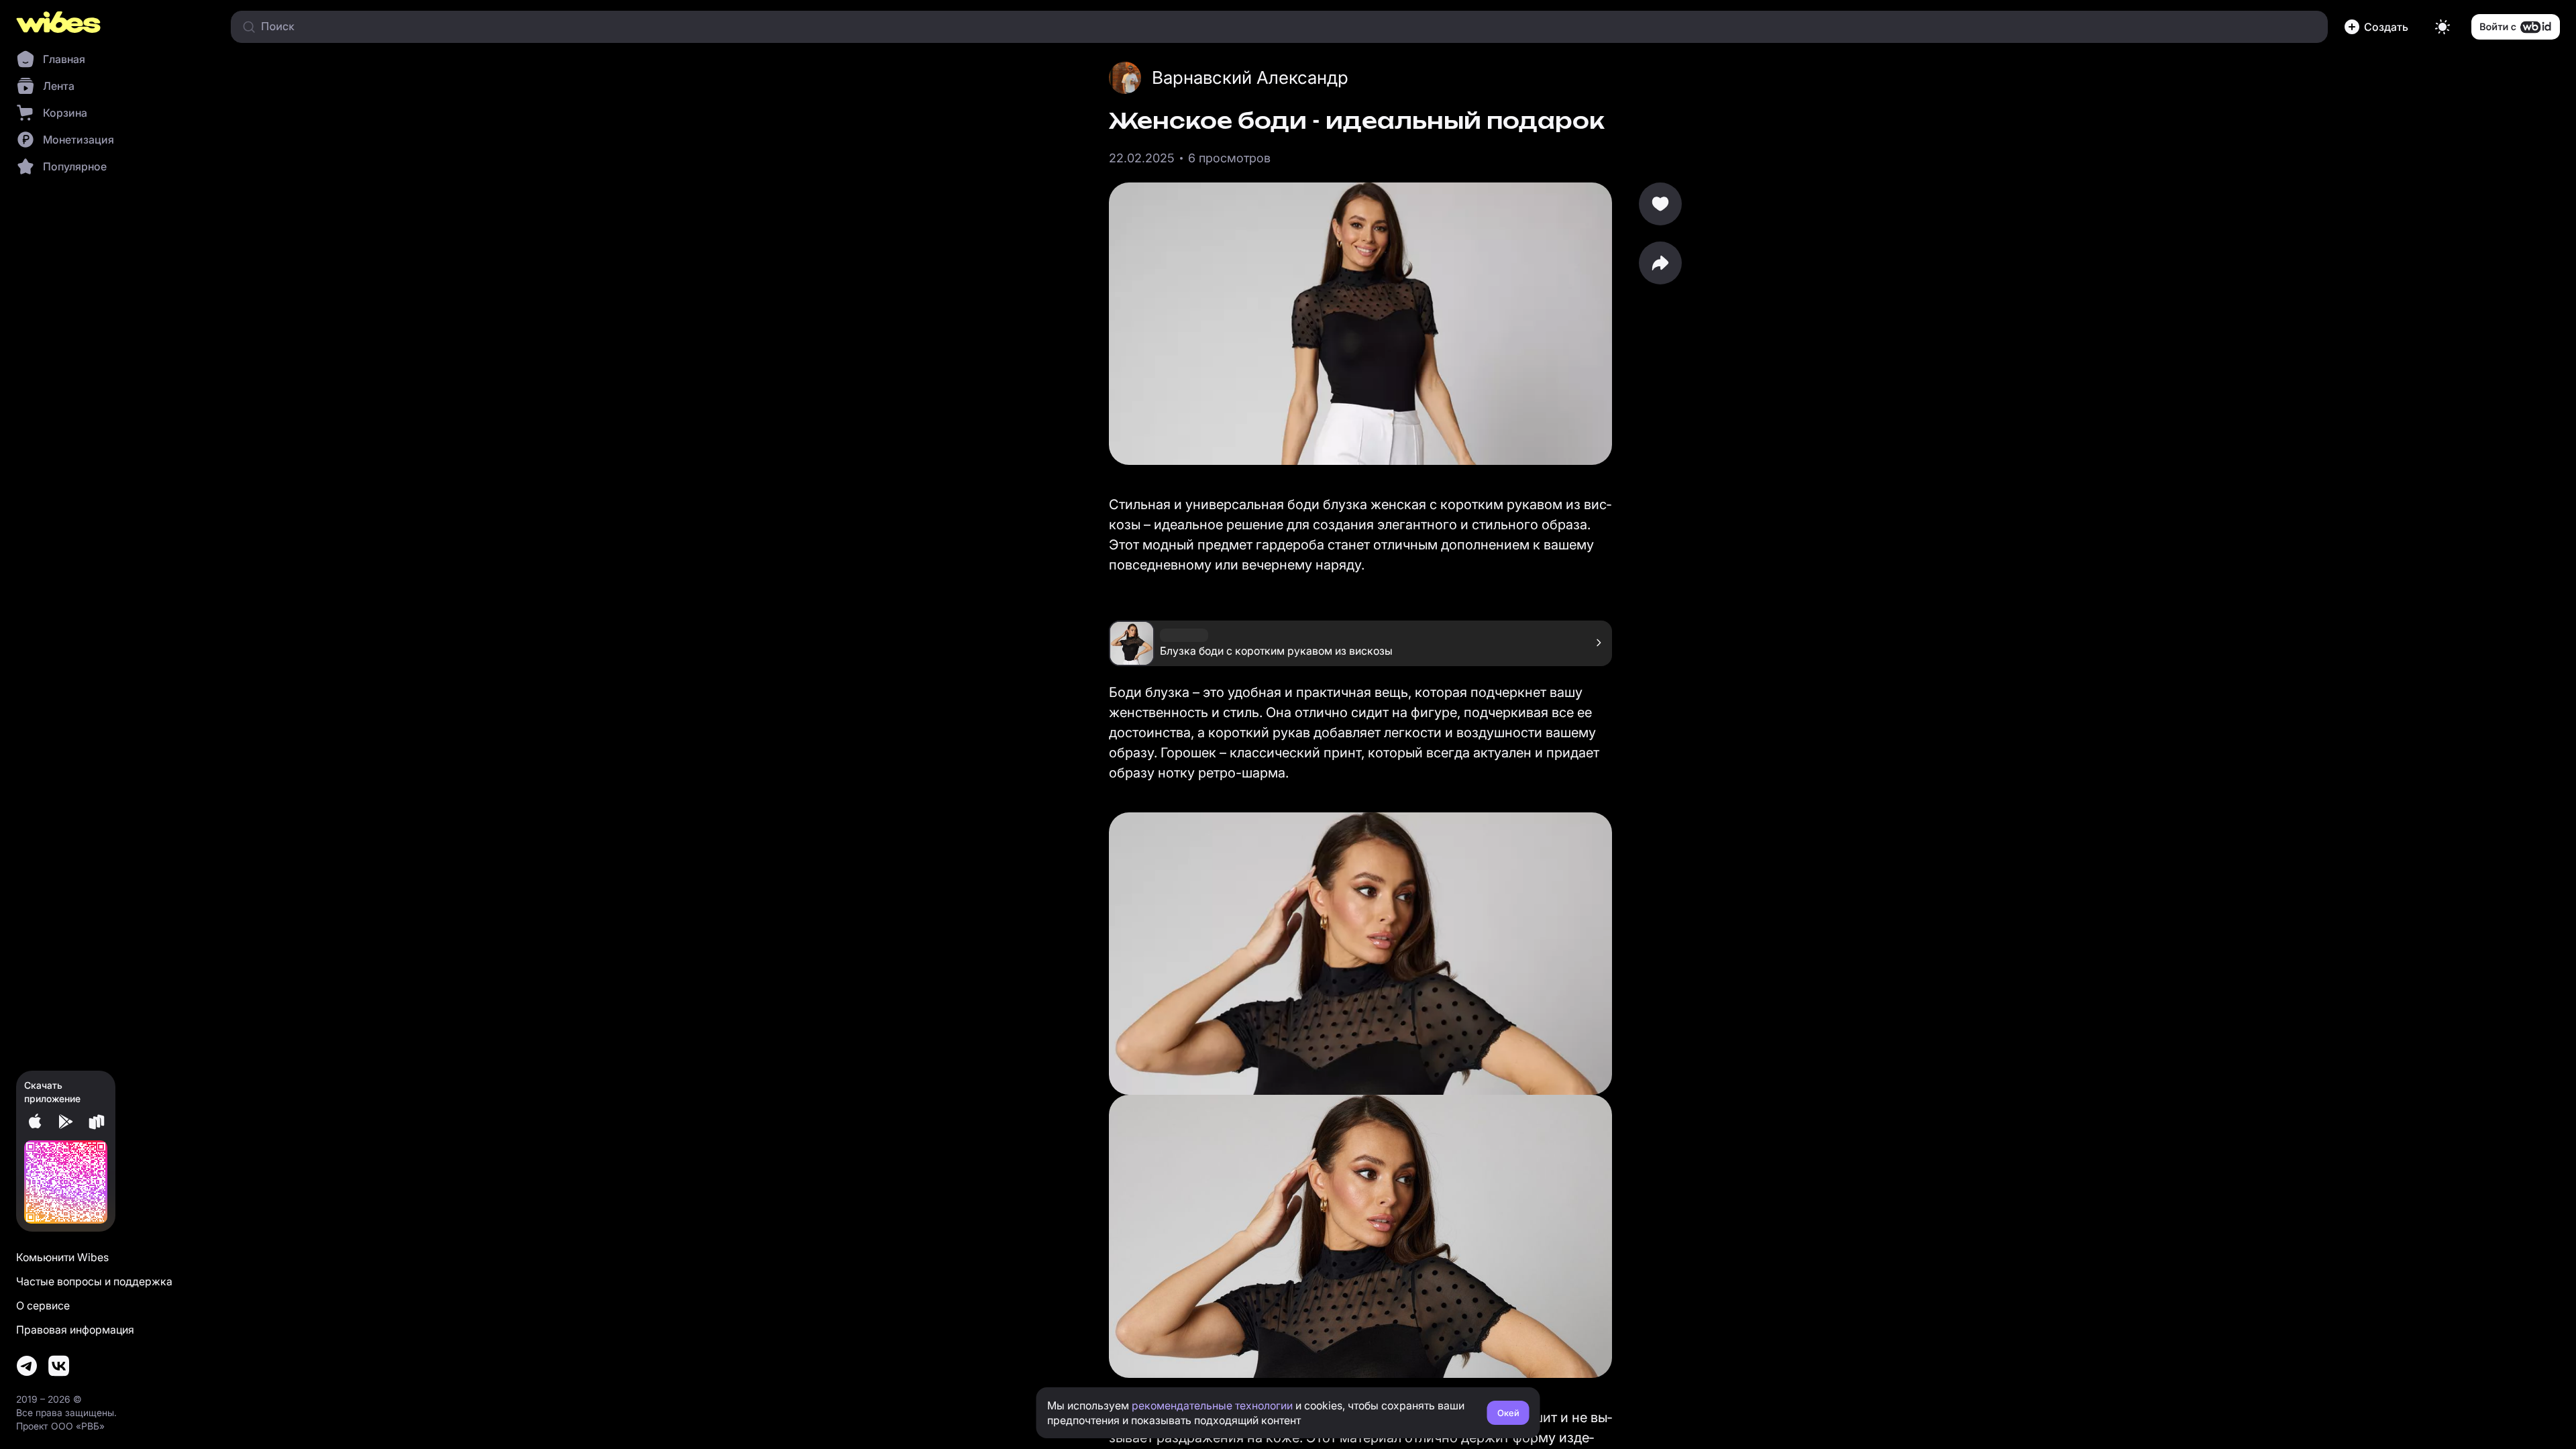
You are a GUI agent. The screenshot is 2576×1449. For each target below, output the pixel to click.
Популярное (75, 166)
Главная (64, 59)
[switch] (2443, 27)
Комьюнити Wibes (62, 1257)
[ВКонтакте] (59, 1366)
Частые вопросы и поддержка (94, 1281)
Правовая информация (75, 1330)
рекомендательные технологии (1212, 1405)
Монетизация (78, 140)
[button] (2379, 27)
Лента (59, 86)
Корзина (65, 113)
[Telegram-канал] (27, 1366)
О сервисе (43, 1305)
